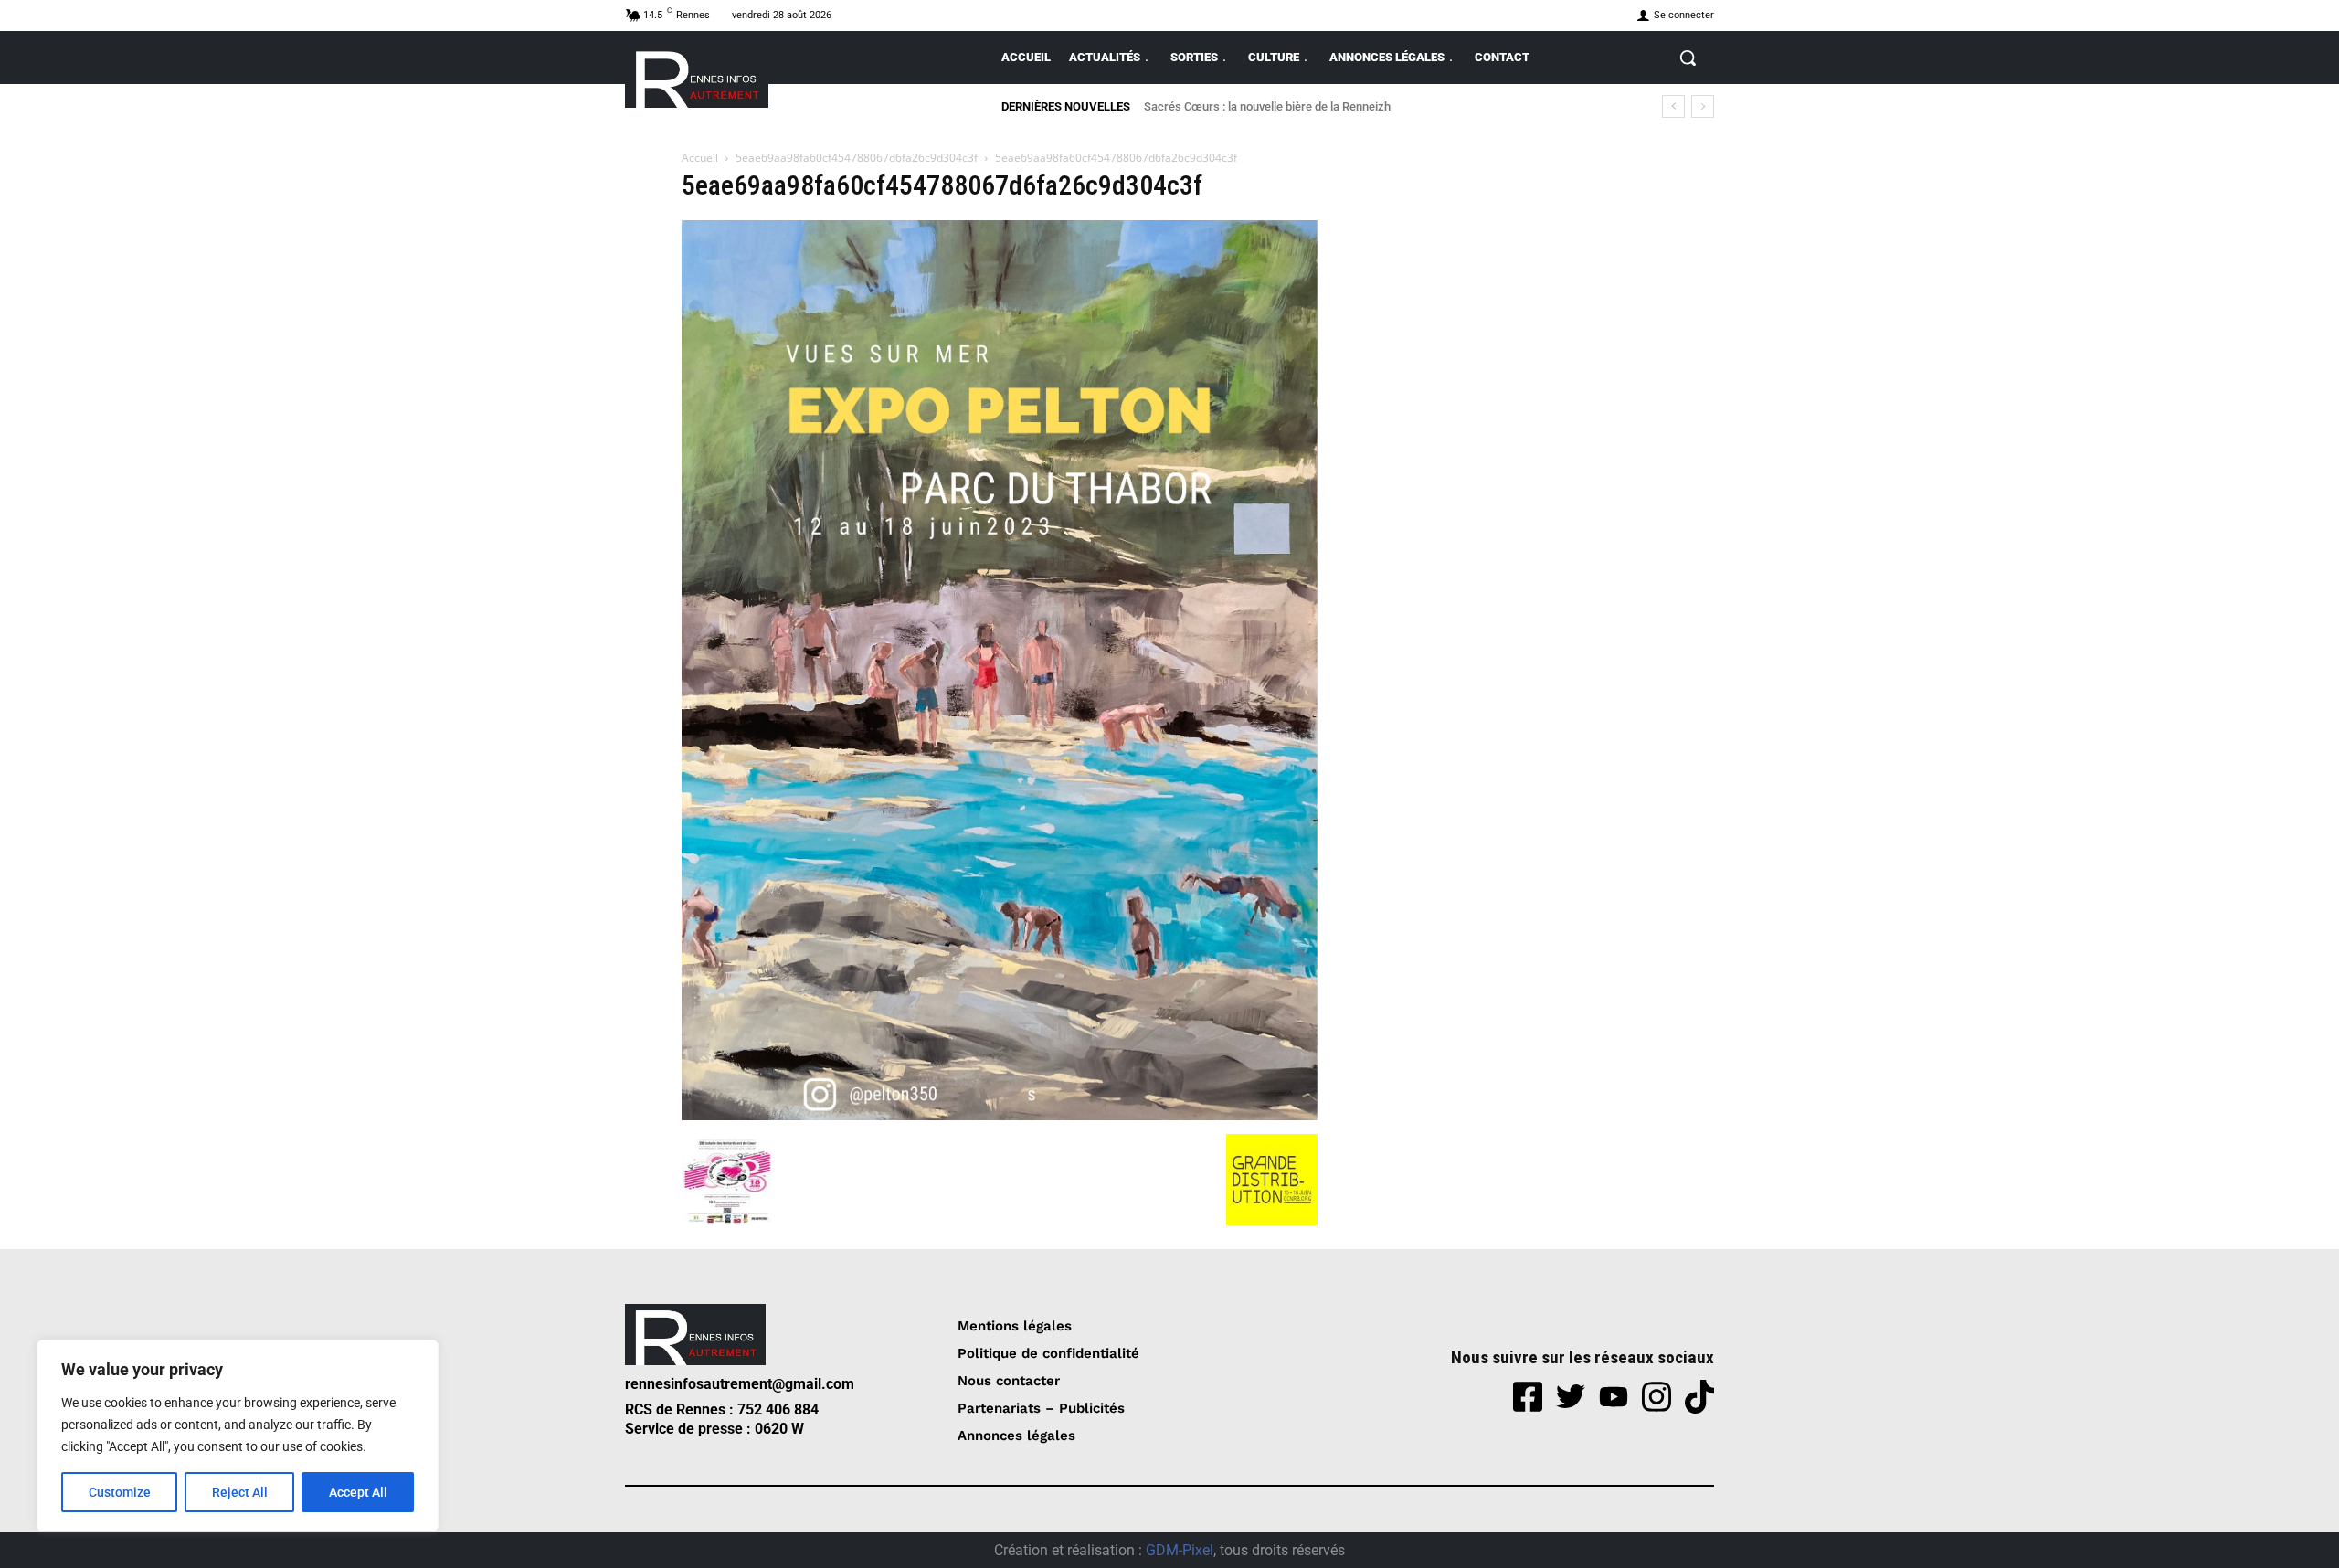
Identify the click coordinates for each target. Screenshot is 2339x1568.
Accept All (358, 1492)
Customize (120, 1492)
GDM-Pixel (1180, 1550)
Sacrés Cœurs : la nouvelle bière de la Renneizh (1267, 106)
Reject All (240, 1492)
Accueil (700, 158)
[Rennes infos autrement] (697, 76)
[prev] (1673, 106)
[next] (1703, 106)
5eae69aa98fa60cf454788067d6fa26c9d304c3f (857, 158)
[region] (238, 1436)
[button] (1688, 58)
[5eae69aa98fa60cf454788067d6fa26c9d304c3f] (1000, 1115)
